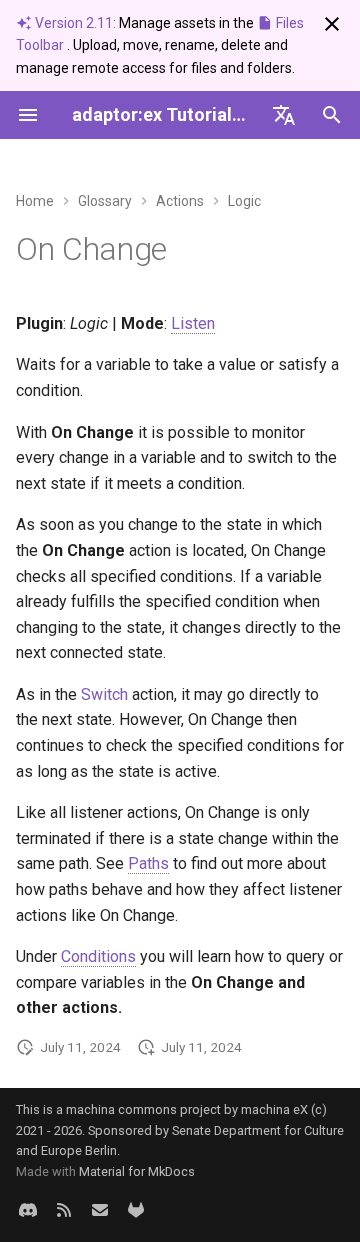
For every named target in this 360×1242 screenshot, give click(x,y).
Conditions (98, 956)
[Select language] (284, 115)
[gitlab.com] (136, 1210)
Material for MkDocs (137, 1171)
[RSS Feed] (64, 1210)
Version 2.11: (75, 23)
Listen (193, 323)
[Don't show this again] (332, 24)
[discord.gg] (28, 1210)
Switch (104, 694)
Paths (148, 863)
